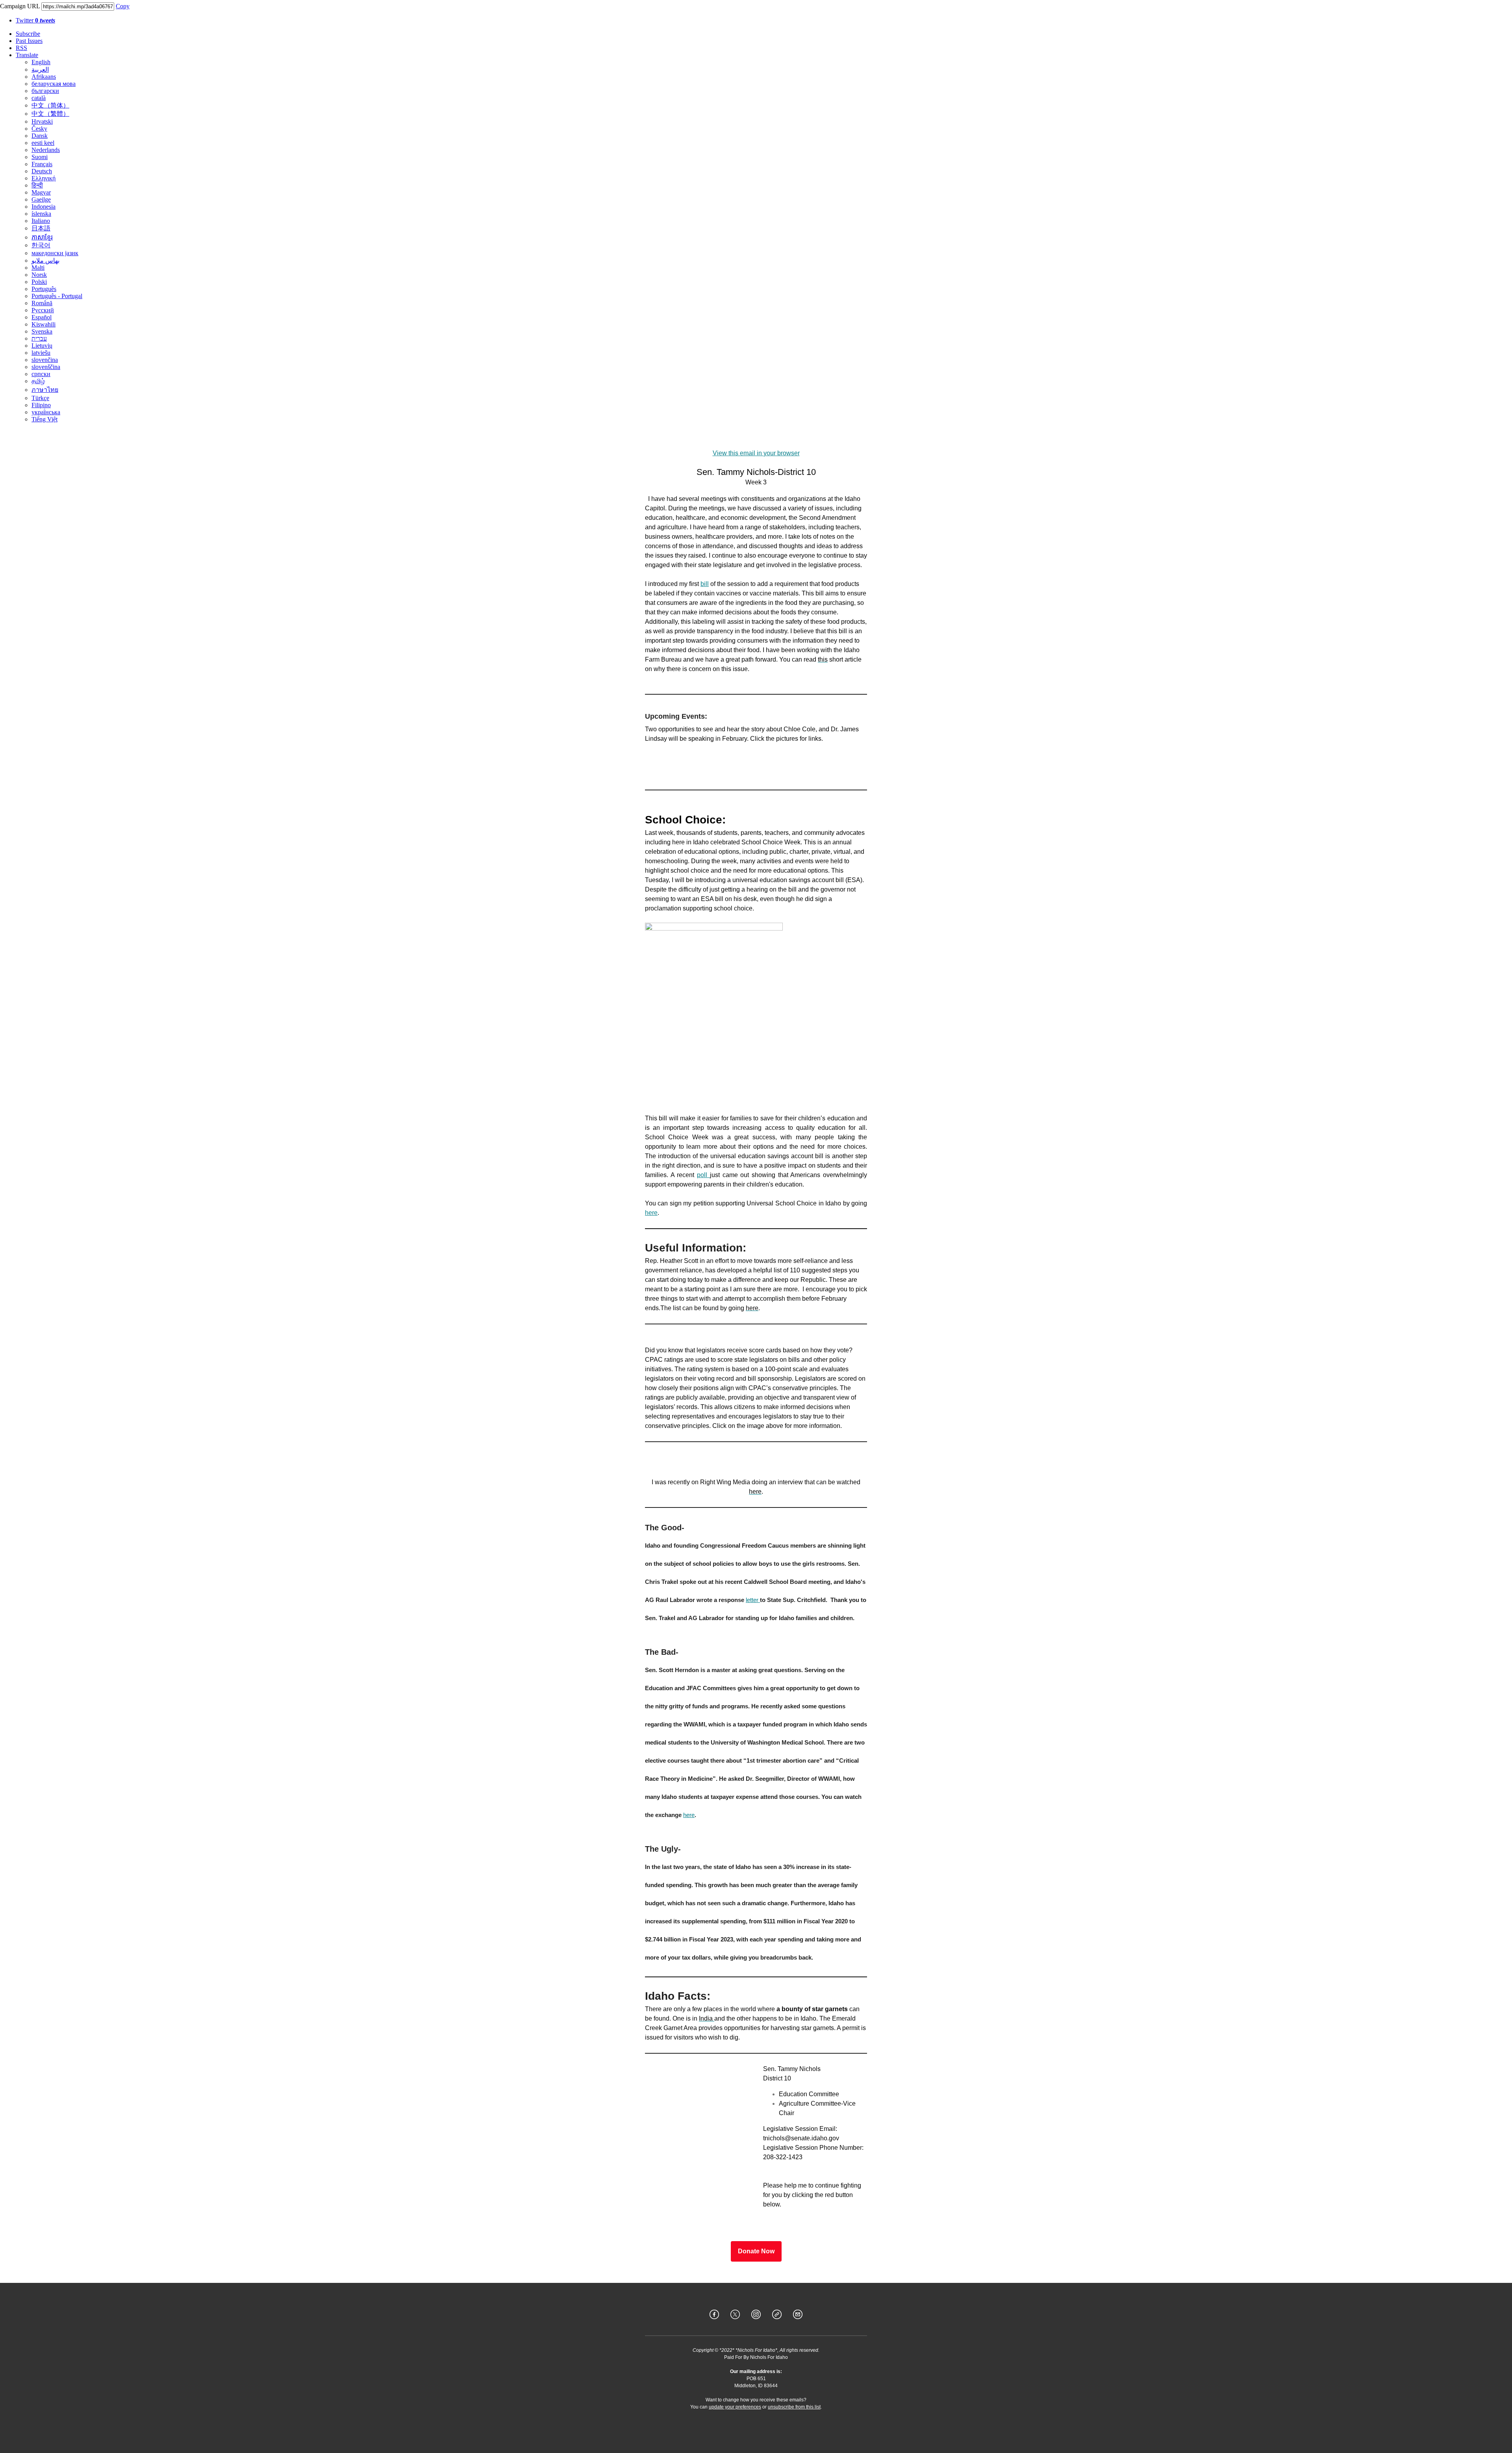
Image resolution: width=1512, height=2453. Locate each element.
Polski (39, 282)
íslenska (41, 214)
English (41, 62)
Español (42, 317)
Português (44, 289)
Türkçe (40, 398)
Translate (27, 55)
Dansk (40, 136)
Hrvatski (42, 121)
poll (703, 1175)
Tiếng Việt (44, 419)
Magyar (41, 192)
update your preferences (735, 2407)
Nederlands (46, 150)
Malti (38, 268)
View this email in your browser (756, 453)
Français (42, 164)
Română (42, 303)
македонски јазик (55, 253)
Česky (39, 129)
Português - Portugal (57, 296)
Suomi (40, 157)
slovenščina (46, 367)
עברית (39, 338)
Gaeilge (41, 199)
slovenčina (45, 360)
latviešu (41, 353)
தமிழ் (38, 381)
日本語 (41, 228)
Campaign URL (20, 6)
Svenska (42, 331)
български (45, 91)
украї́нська (46, 412)
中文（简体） (50, 105)
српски (41, 374)
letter (753, 1600)
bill (705, 584)
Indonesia (44, 207)
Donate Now (756, 2251)
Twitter (35, 20)
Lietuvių (42, 346)
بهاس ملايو (45, 261)
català (39, 98)
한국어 (41, 245)
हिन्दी (37, 185)
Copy (123, 6)
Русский (43, 310)
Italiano (41, 221)
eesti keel (43, 143)
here (651, 1213)
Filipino (41, 405)
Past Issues (29, 41)
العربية (40, 70)
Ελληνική (44, 178)
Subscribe (28, 34)
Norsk (39, 275)
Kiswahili (44, 324)
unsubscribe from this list (794, 2407)
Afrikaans (44, 77)
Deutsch (42, 171)
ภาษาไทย (45, 390)
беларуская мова (54, 84)
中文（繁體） (50, 114)
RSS (21, 48)
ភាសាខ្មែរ (42, 237)
